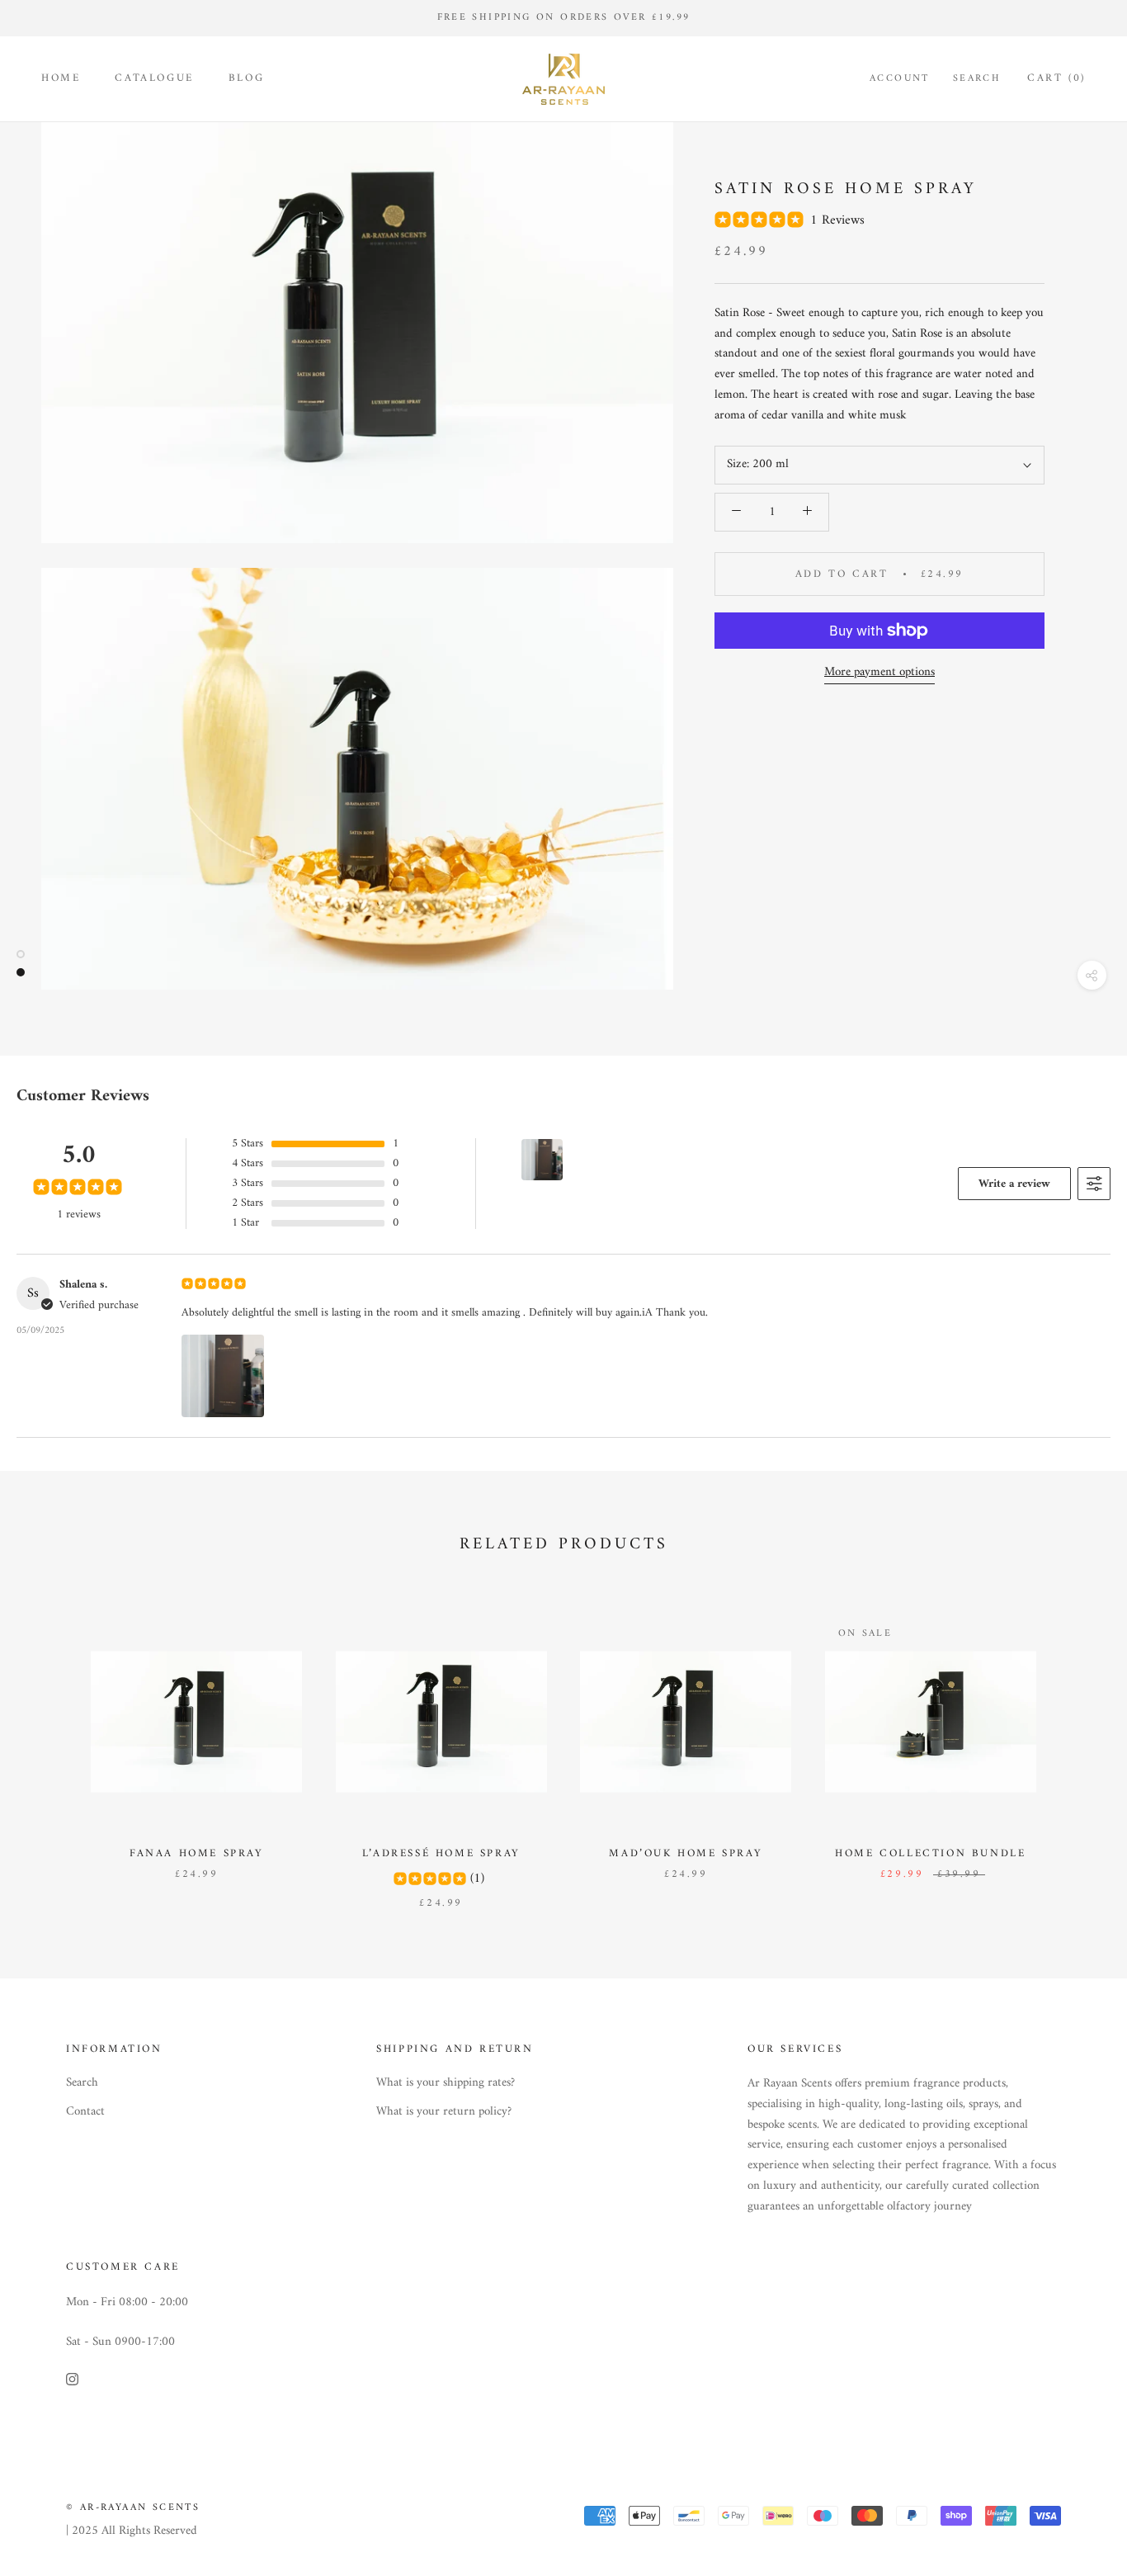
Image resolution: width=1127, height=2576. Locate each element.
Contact (85, 2113)
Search (977, 79)
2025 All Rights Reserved (134, 2531)
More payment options (879, 672)
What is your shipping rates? (446, 2084)
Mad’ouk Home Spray (686, 1853)
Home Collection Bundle (930, 1853)
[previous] (52, 1745)
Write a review (1014, 1184)
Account (900, 79)
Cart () (1056, 78)
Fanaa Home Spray (197, 1853)
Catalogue (154, 78)
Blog (246, 78)
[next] (1075, 1745)
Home (61, 78)
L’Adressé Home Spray (441, 1853)
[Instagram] (72, 2380)
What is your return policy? (444, 2113)
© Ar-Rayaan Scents (133, 2508)
